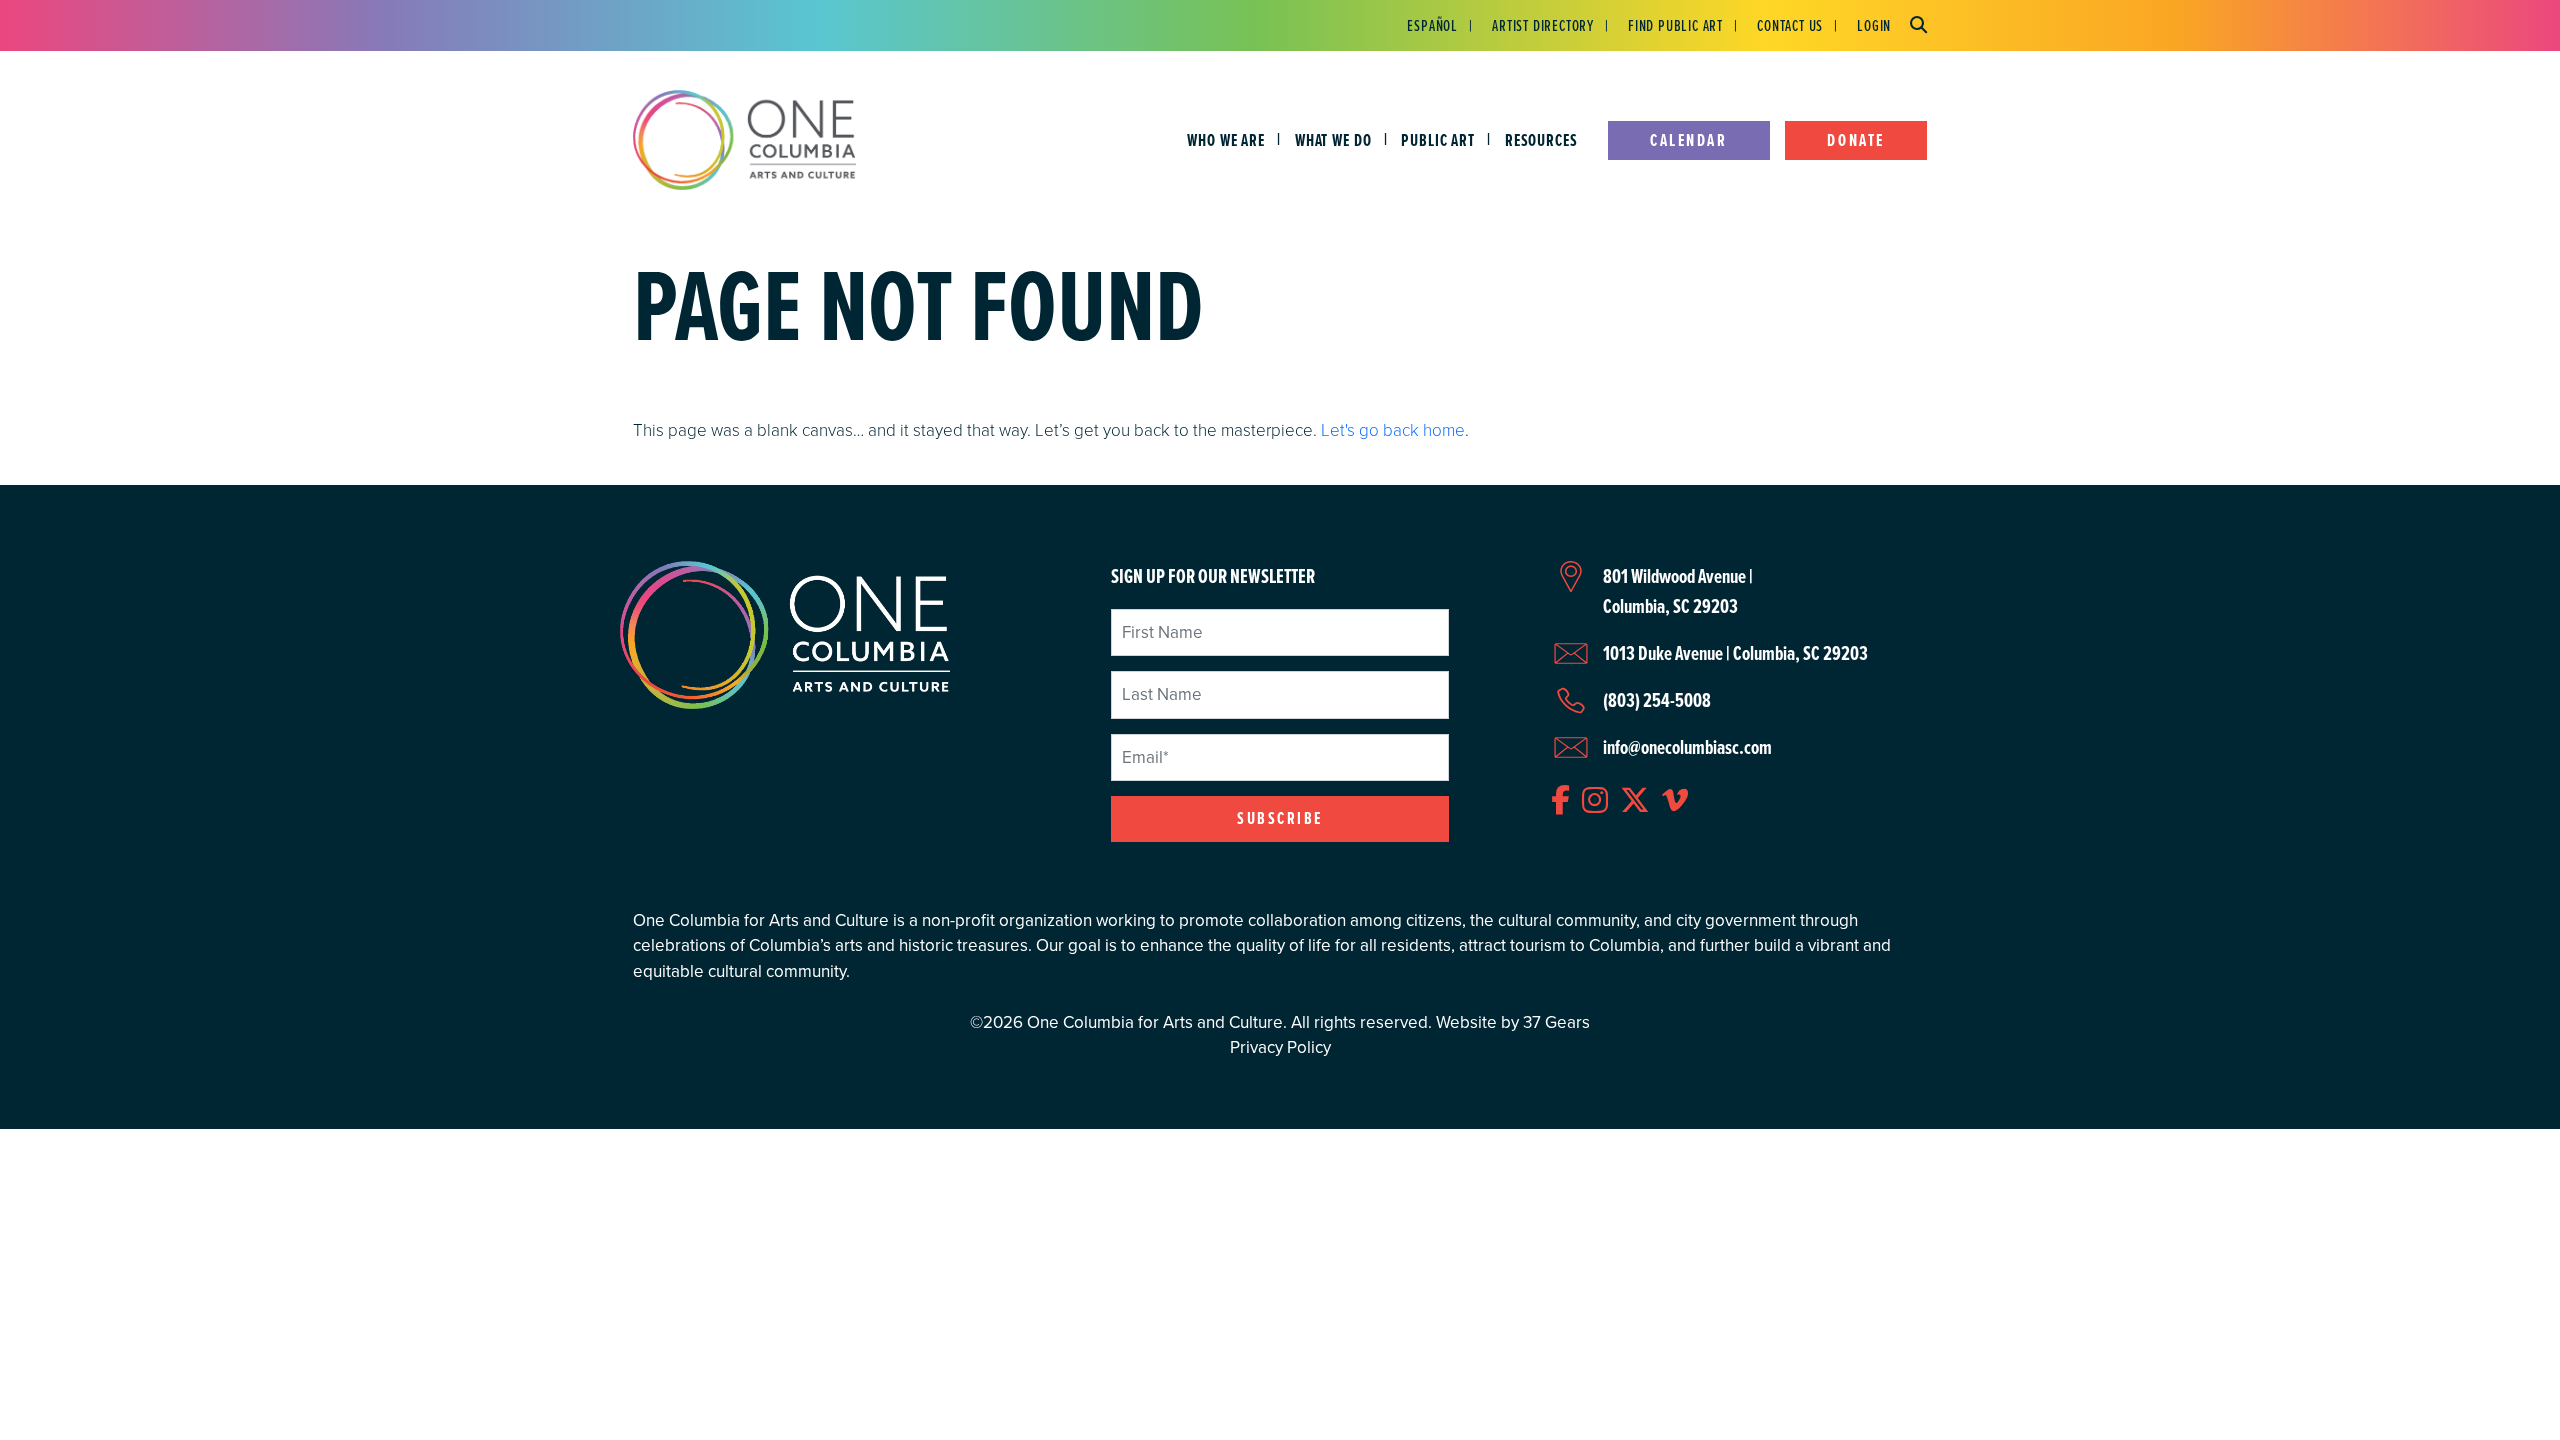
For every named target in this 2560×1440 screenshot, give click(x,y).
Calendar (1688, 140)
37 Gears (1556, 1022)
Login (1874, 25)
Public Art (1438, 140)
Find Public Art (1675, 25)
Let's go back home (1393, 429)
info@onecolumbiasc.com (1687, 747)
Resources (1541, 140)
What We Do (1333, 140)
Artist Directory (1543, 25)
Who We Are (1226, 140)
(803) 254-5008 (1657, 700)
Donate (1855, 140)
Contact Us (1790, 25)
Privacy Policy (1280, 1047)
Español (1432, 25)
